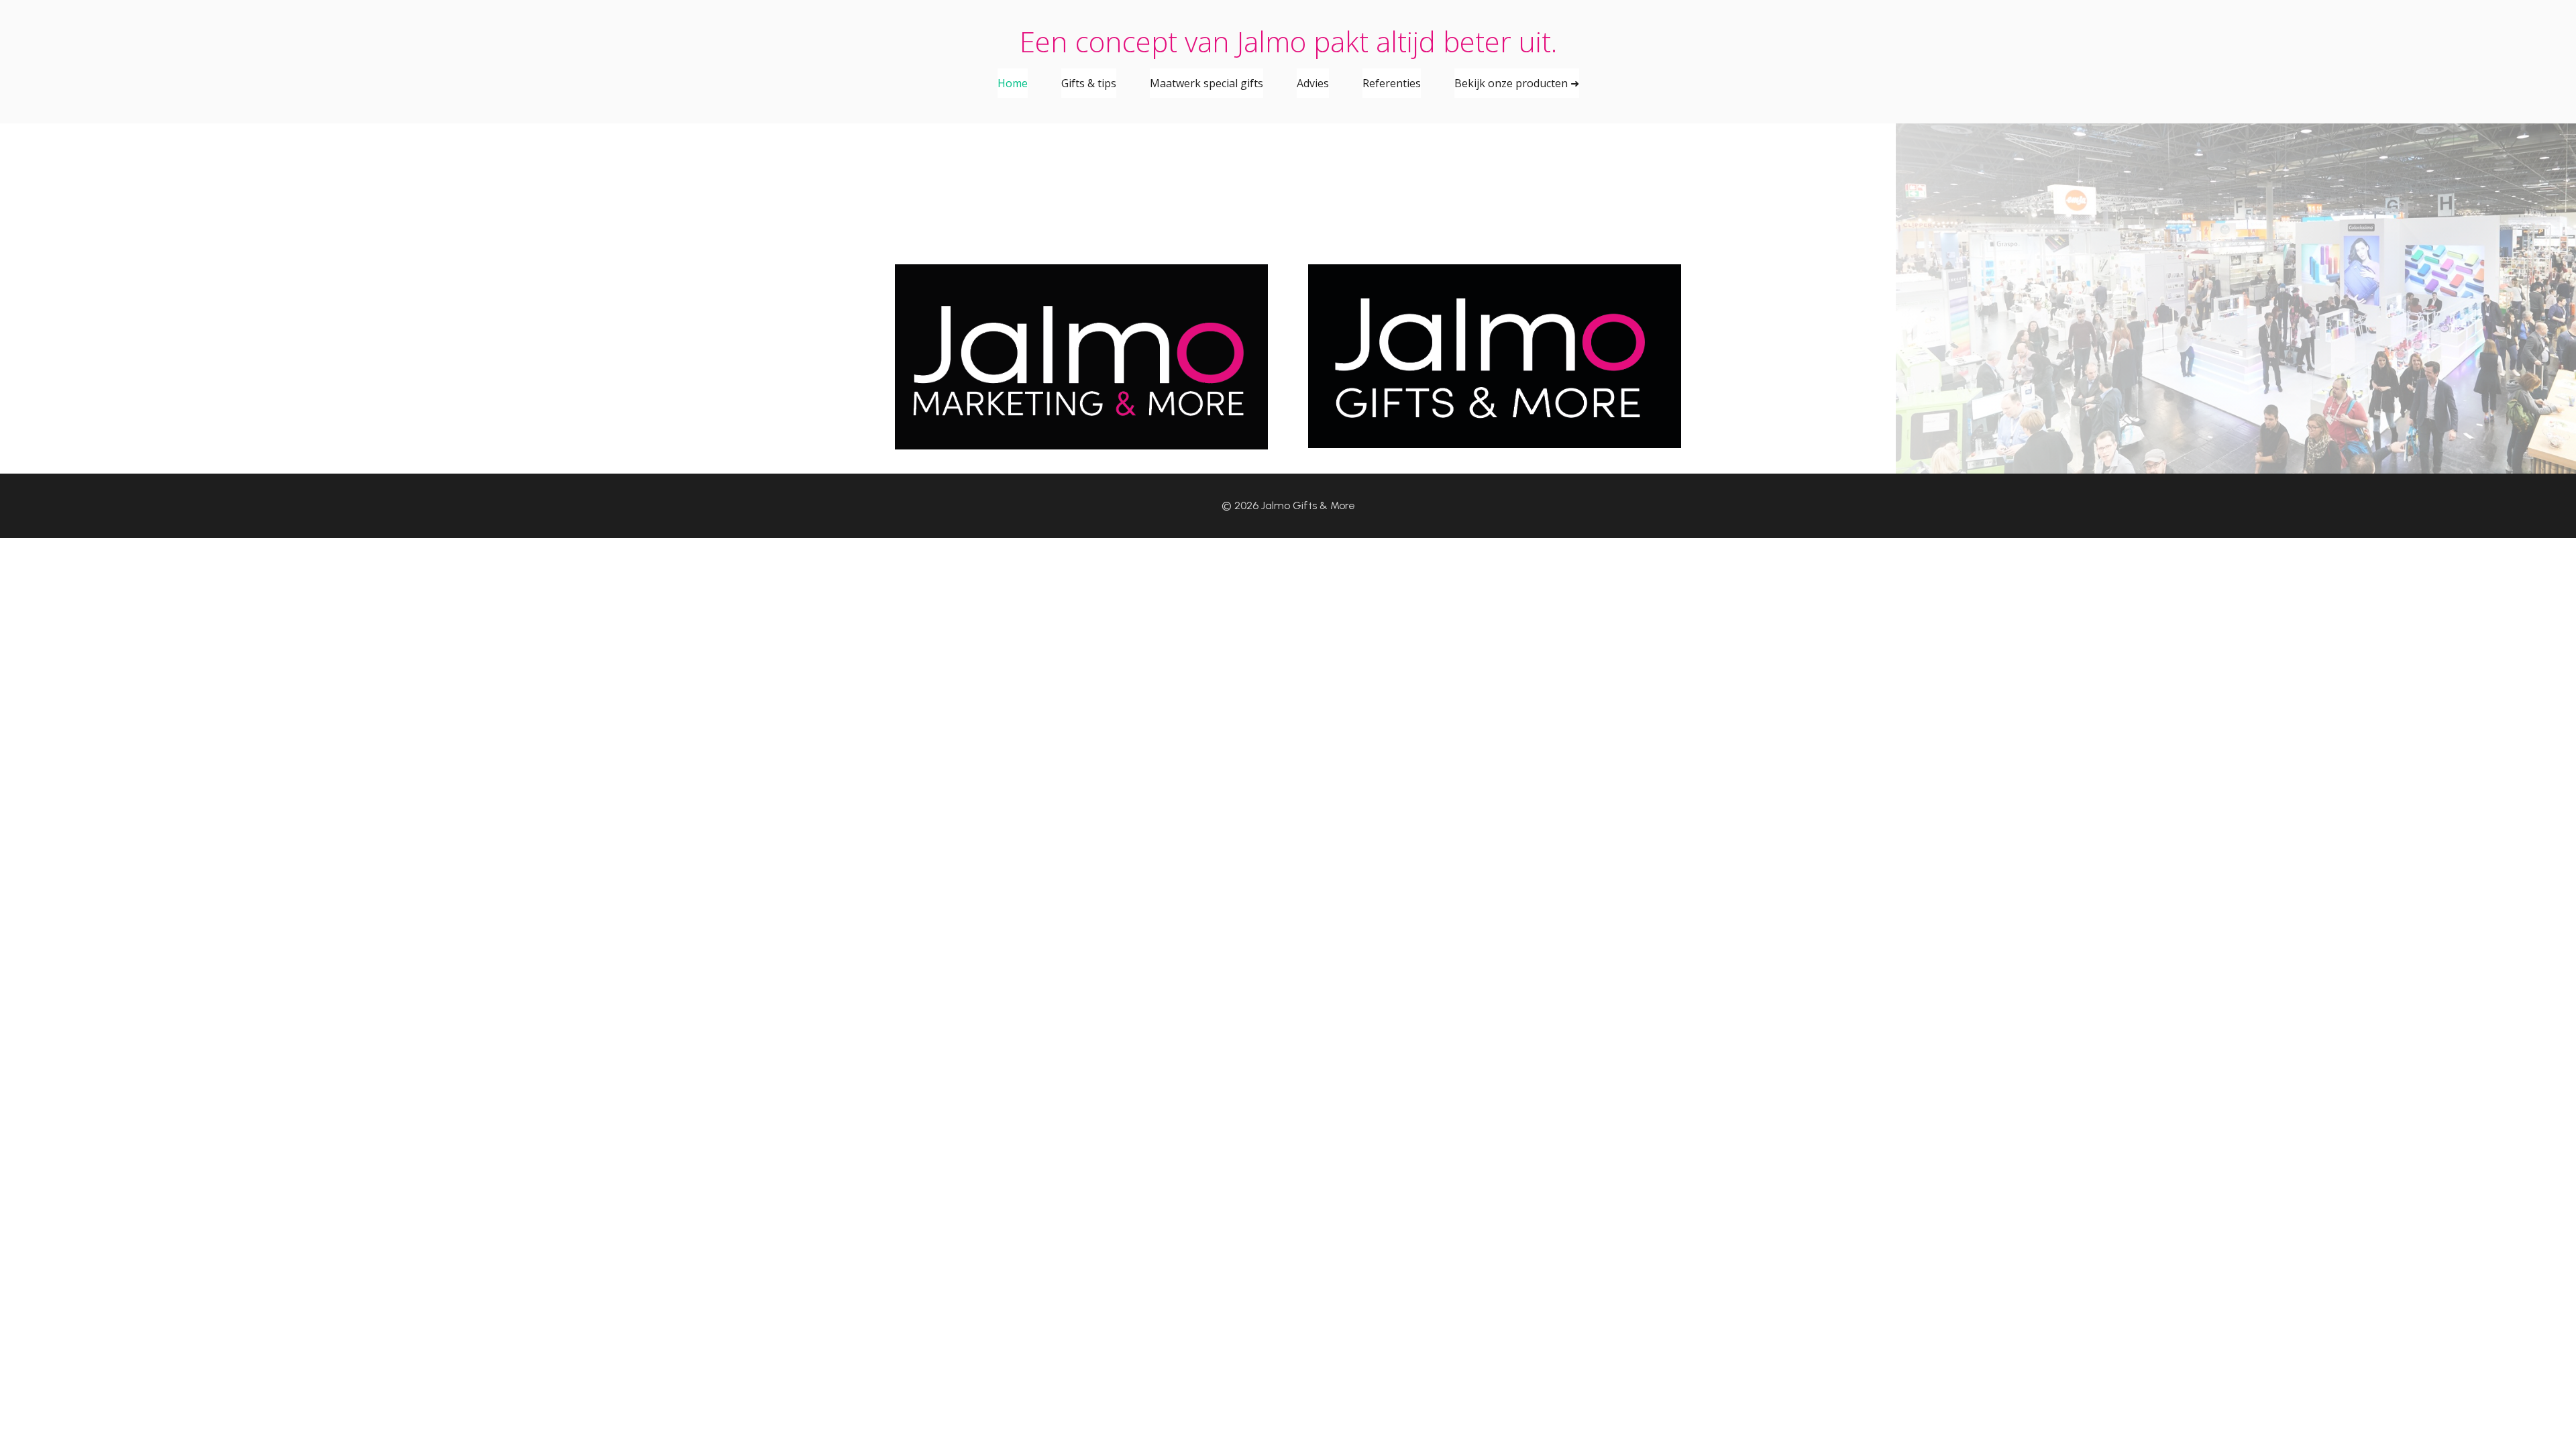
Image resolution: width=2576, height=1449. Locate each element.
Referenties (1392, 83)
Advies (1313, 83)
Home (1013, 83)
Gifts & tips (1089, 83)
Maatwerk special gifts (1206, 83)
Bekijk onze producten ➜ (1517, 83)
